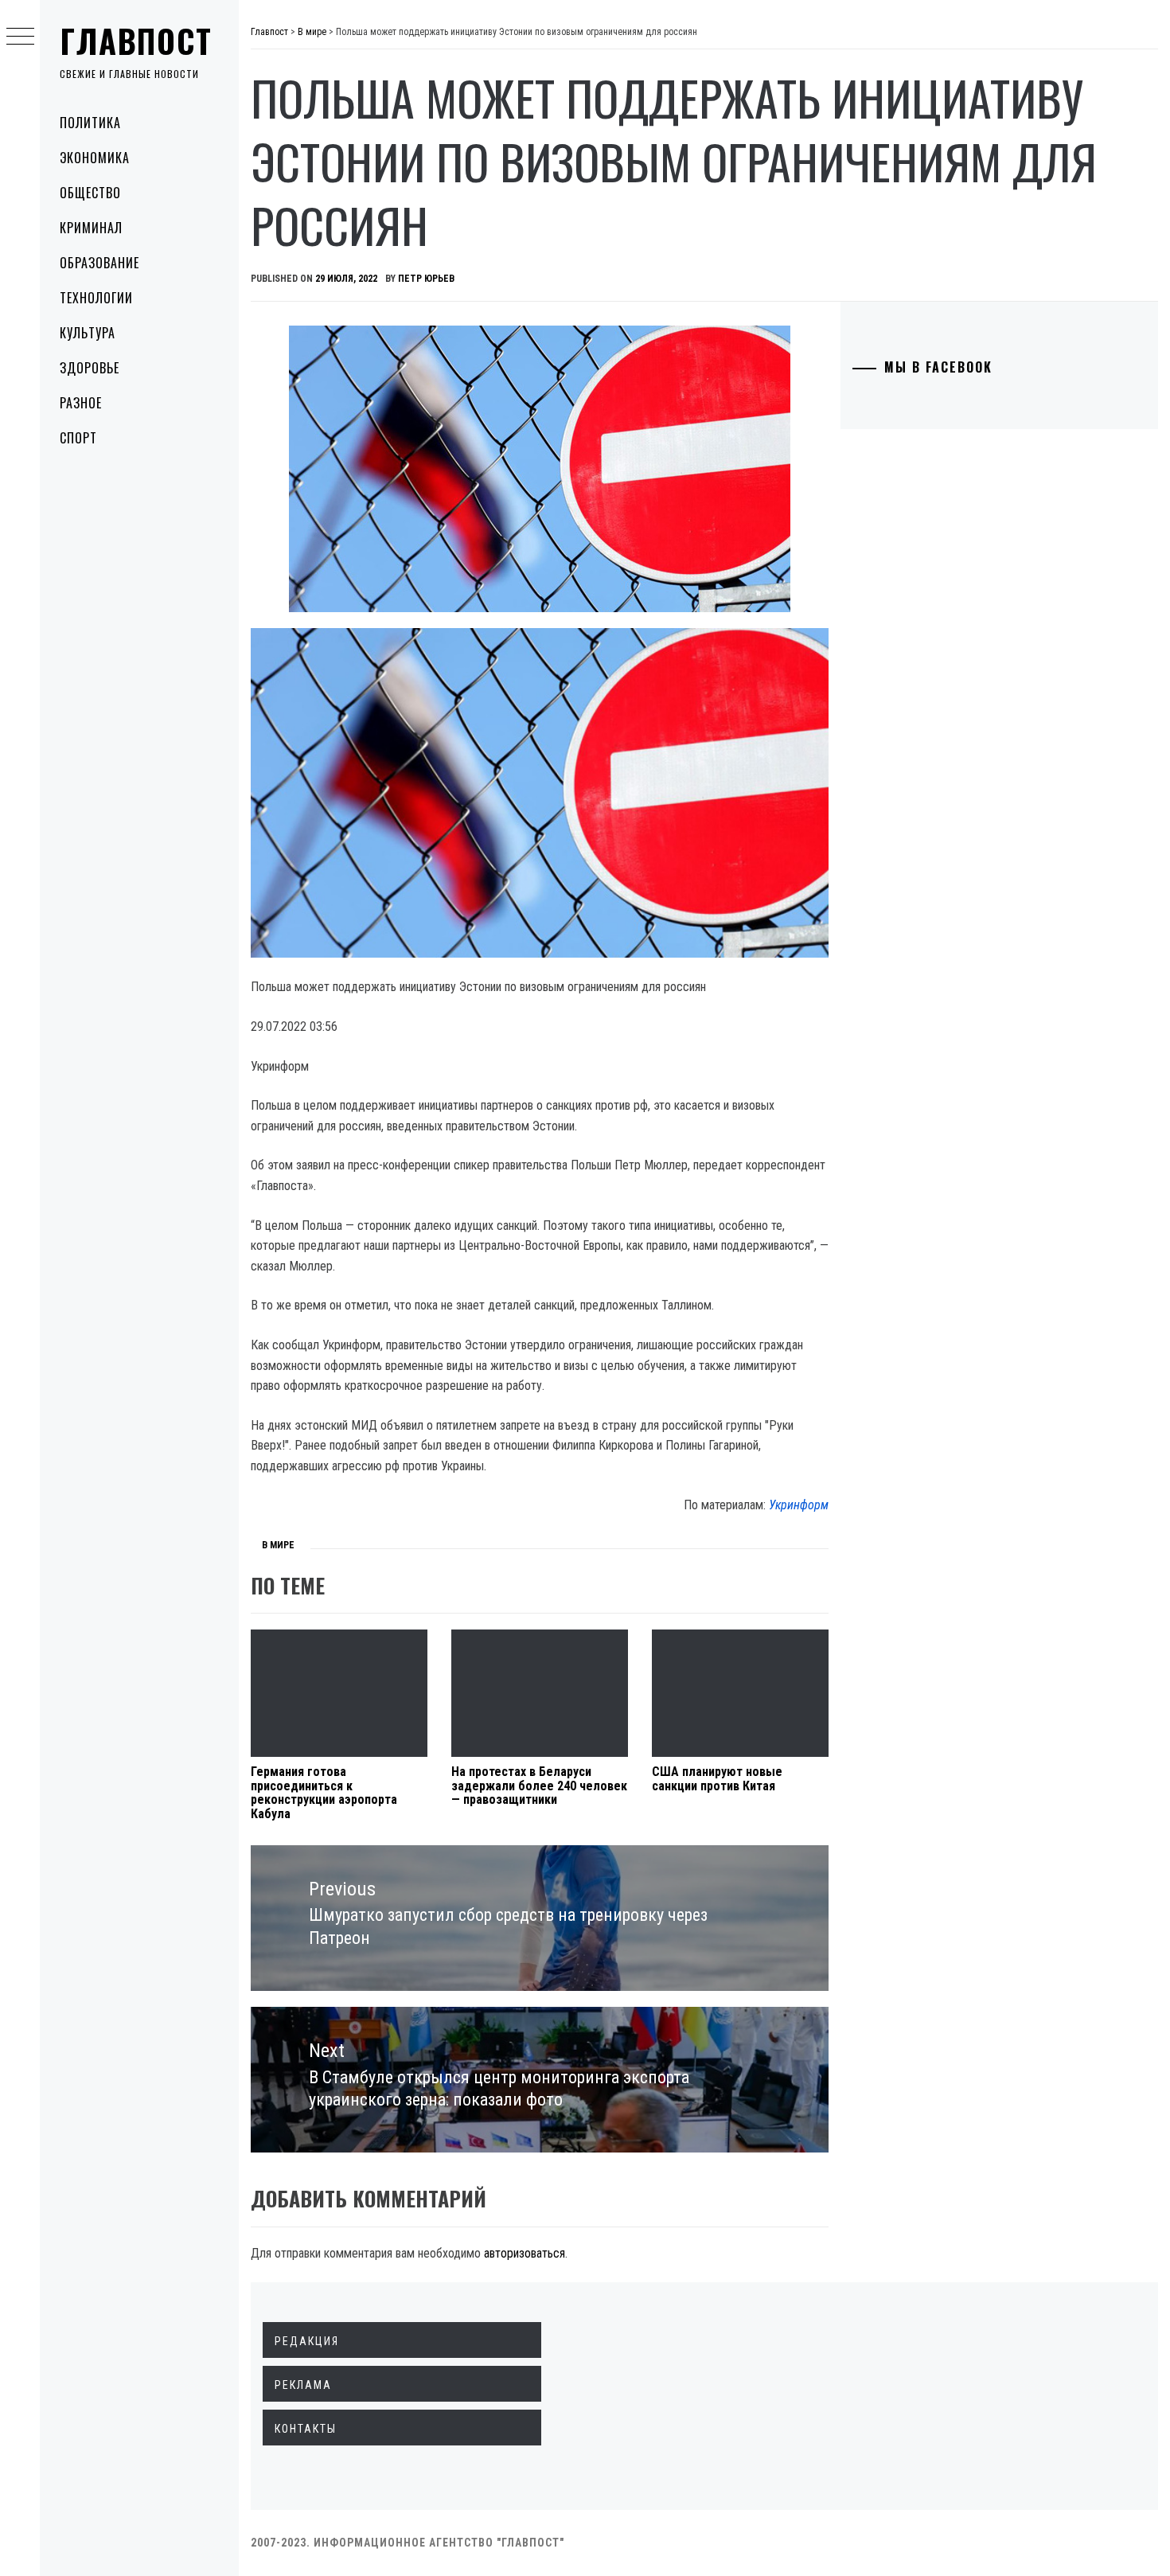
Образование (99, 263)
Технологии (96, 298)
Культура (88, 333)
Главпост (136, 41)
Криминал (91, 228)
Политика (90, 123)
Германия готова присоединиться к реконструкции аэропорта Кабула (324, 1793)
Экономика (95, 158)
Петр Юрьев (426, 279)
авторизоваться (525, 2253)
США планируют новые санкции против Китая (717, 1779)
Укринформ (799, 1505)
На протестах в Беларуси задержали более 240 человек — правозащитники (539, 1786)
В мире (278, 1545)
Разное (81, 403)
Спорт (78, 438)
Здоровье (90, 368)
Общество (90, 193)
